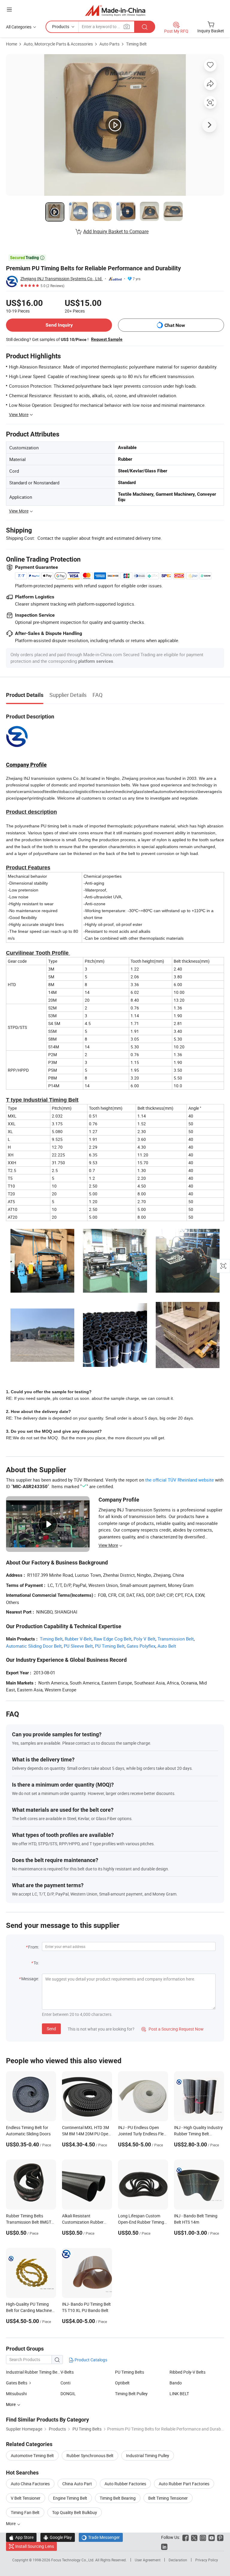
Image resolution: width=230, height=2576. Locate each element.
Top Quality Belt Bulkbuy (75, 2512)
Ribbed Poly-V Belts (187, 2372)
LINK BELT (179, 2394)
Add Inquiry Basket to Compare (116, 231)
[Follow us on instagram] (203, 2537)
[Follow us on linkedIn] (164, 2546)
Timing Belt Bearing (118, 2498)
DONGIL (68, 2394)
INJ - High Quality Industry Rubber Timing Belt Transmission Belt (198, 2134)
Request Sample (107, 339)
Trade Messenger (101, 2537)
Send (51, 2029)
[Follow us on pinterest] (220, 2537)
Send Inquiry (59, 325)
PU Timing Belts (130, 2372)
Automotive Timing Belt (32, 2456)
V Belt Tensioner (26, 2498)
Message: (30, 1979)
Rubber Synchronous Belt (90, 2456)
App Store (21, 2537)
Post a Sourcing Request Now (172, 2029)
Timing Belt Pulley (131, 2394)
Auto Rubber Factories (125, 2484)
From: (34, 1947)
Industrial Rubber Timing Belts (33, 2372)
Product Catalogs (90, 2360)
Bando (176, 2383)
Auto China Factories (30, 2484)
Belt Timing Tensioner (168, 2498)
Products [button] (61, 26)
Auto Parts (109, 44)
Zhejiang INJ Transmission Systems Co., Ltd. (62, 279)
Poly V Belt (144, 1639)
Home (12, 44)
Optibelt (122, 2383)
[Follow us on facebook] (186, 2537)
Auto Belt (167, 1646)
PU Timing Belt (110, 1646)
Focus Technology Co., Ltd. (73, 2560)
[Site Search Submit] (145, 27)
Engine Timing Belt (70, 2498)
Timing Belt (136, 44)
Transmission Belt (176, 1639)
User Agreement (148, 2560)
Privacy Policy (207, 2560)
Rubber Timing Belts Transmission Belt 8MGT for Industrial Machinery (29, 2222)
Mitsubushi (16, 2394)
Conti (65, 2383)
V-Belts (67, 2372)
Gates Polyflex (141, 1646)
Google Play (58, 2537)
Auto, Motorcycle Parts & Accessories (58, 44)
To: (36, 1963)
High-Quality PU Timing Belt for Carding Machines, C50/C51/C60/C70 (30, 2310)
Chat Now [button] (175, 325)
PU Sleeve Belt (78, 1646)
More (11, 2523)
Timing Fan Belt (25, 2512)
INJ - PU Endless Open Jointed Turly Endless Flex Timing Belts (142, 2134)
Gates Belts (17, 2383)
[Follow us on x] (194, 2537)
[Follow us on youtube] (212, 2537)
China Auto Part (77, 2484)
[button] (9, 9)
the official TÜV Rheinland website (180, 1480)
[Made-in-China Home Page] (115, 10)
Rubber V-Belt (78, 1639)
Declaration (178, 2560)
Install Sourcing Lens (35, 2546)
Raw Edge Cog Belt (113, 1639)
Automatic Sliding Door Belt (34, 1646)
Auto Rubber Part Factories (184, 2484)
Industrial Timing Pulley (148, 2456)
